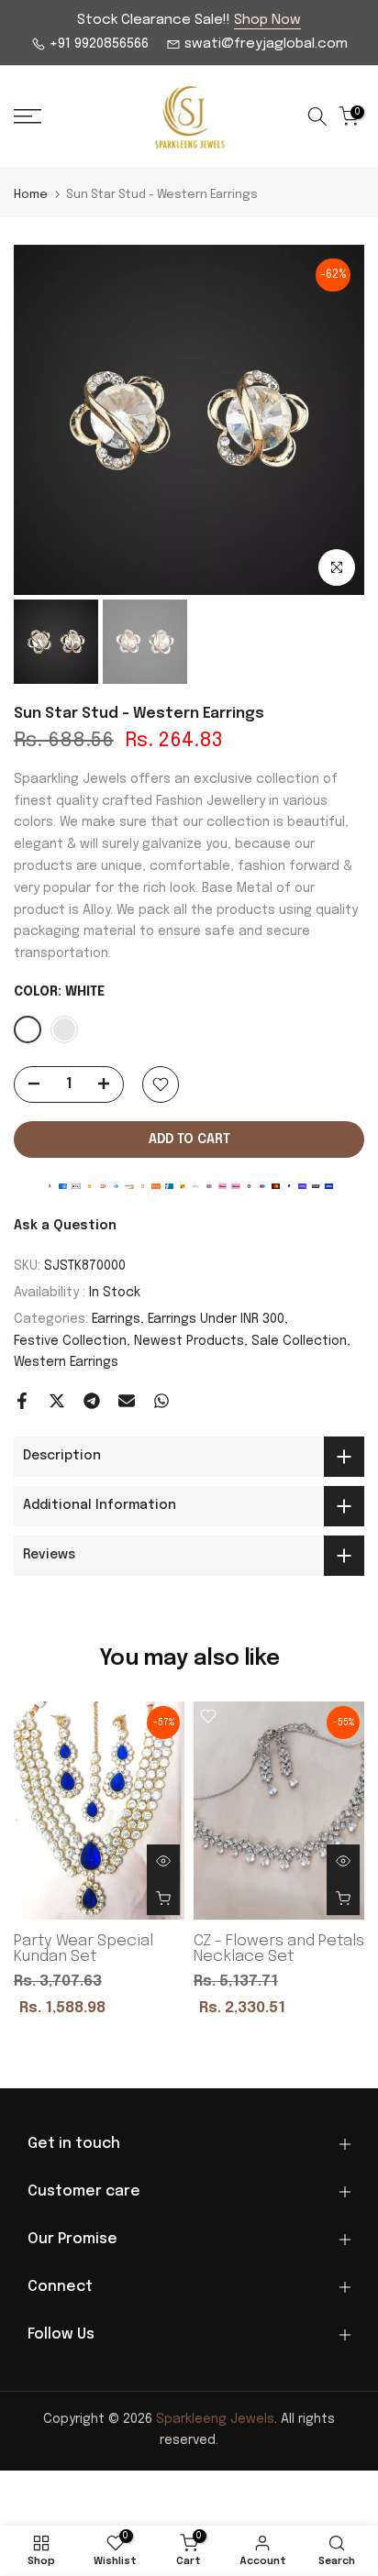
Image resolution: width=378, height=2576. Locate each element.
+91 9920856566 (97, 44)
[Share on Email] (127, 1401)
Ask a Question (65, 1226)
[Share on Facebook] (22, 1401)
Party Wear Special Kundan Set (83, 1949)
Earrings (116, 1319)
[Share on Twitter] (57, 1401)
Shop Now (267, 20)
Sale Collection (299, 1341)
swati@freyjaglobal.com (264, 44)
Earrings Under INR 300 (216, 1319)
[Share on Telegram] (92, 1401)
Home (31, 195)
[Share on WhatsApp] (161, 1401)
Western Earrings (66, 1362)
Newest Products (189, 1341)
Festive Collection (70, 1341)
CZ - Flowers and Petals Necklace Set (279, 1949)
